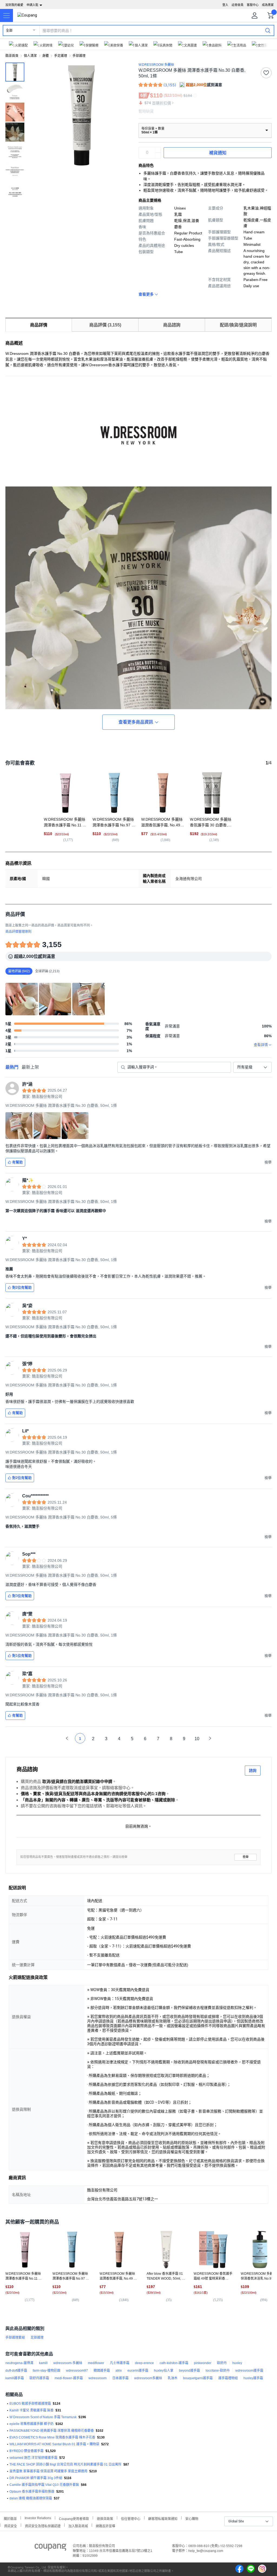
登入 (225, 5)
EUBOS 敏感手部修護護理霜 (30, 2404)
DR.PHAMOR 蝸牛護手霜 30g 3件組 (36, 2478)
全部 (9, 31)
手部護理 (79, 56)
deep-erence (144, 2363)
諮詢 (253, 1770)
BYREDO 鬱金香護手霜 (27, 2451)
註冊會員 (238, 5)
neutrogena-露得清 (19, 2363)
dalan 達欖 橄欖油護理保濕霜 (31, 2498)
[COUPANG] (50, 2548)
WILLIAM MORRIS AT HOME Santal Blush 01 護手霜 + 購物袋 (54, 2444)
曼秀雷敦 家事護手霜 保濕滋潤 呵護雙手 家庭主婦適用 (48, 2471)
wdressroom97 (77, 2371)
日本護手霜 (120, 2378)
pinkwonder (203, 2363)
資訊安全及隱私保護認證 (43, 2526)
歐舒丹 (222, 2363)
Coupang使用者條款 (74, 2518)
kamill (43, 2363)
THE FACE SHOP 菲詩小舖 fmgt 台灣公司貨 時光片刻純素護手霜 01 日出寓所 (65, 2464)
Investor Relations (38, 2518)
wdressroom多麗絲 (148, 2378)
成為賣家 (268, 5)
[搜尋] (268, 30)
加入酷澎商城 (78, 2526)
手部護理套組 (15, 2338)
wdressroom (98, 2378)
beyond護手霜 (189, 2371)
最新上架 (30, 1067)
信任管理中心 (131, 2518)
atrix (119, 2371)
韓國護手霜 (102, 2371)
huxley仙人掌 (164, 2371)
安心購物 (192, 2518)
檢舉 (246, 1857)
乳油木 (173, 2378)
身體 (45, 56)
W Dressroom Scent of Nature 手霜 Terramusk (43, 2417)
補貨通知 (218, 153)
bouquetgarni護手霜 (198, 2378)
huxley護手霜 (253, 2378)
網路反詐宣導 (105, 2526)
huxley (237, 2363)
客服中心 (253, 5)
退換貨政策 (105, 2518)
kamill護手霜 (15, 2378)
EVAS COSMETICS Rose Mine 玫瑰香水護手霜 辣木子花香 (52, 2437)
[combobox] (252, 1067)
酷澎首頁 (12, 56)
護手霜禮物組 (228, 2378)
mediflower (96, 2363)
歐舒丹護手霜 (39, 2378)
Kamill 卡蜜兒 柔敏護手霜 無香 (32, 2410)
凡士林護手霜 (120, 2363)
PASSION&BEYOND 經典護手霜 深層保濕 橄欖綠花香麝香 (52, 2431)
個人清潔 (30, 56)
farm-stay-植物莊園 (47, 2371)
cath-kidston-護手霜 (174, 2363)
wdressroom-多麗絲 (68, 2363)
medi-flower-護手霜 (69, 2378)
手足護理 (61, 56)
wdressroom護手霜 (249, 2371)
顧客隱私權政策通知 (163, 2518)
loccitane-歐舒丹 (218, 2371)
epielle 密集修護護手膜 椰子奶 (32, 2424)
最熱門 (12, 1067)
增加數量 (158, 155)
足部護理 (37, 2338)
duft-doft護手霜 (16, 2371)
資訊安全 (11, 2526)
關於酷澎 (10, 2518)
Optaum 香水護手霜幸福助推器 (32, 2492)
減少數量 (158, 150)
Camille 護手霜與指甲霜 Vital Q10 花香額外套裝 (44, 2485)
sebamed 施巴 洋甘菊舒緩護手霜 (33, 2458)
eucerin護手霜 (138, 2371)
